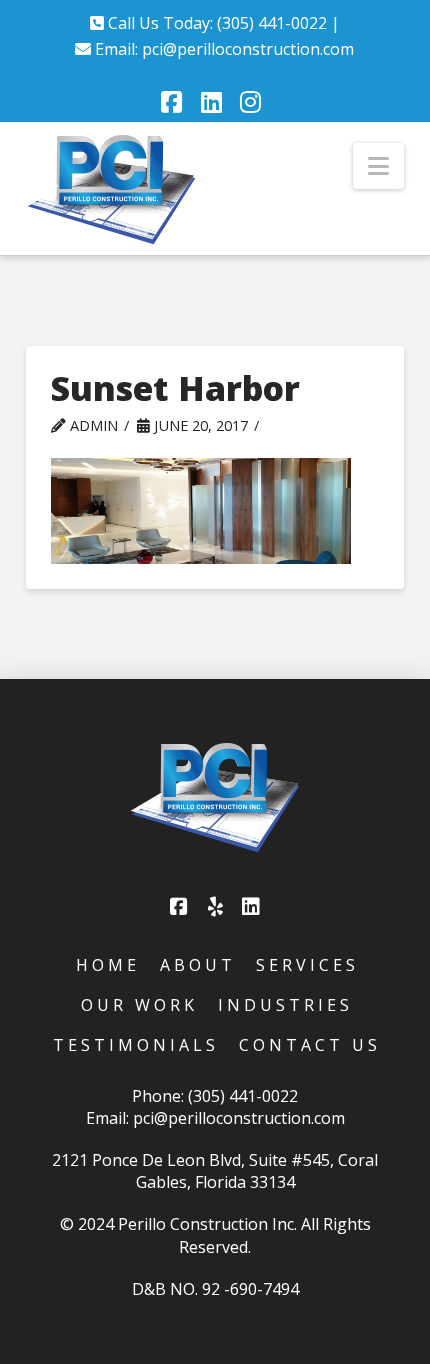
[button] (378, 166)
